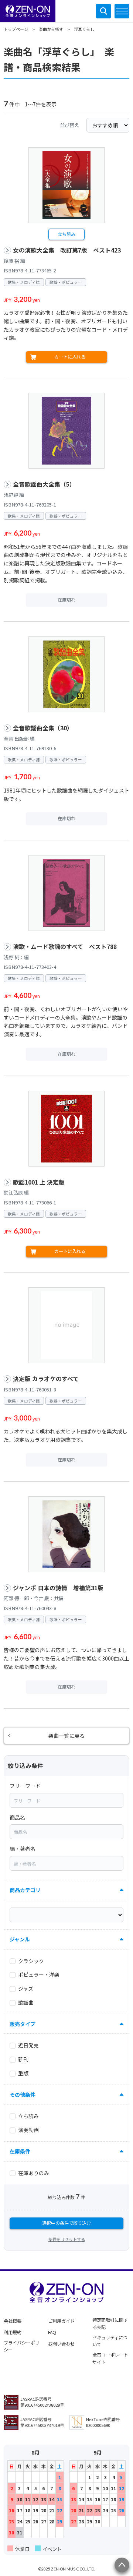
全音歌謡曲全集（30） (43, 728)
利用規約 (13, 2332)
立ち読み (66, 234)
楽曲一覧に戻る (66, 1736)
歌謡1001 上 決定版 (39, 1182)
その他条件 (23, 2095)
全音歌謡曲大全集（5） (44, 484)
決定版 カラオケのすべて (46, 1379)
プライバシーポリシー (21, 2346)
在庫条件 (20, 2151)
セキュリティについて (110, 2341)
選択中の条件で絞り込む (66, 2223)
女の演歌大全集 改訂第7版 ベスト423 (67, 250)
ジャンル (20, 1939)
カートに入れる (70, 357)
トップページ (16, 29)
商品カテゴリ (25, 1890)
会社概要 (13, 2321)
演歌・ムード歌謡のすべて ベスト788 (65, 947)
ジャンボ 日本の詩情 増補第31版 (58, 1588)
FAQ (52, 2332)
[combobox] (66, 1800)
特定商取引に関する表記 (110, 2323)
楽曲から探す (51, 29)
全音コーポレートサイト (110, 2358)
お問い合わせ (61, 2344)
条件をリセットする (67, 2239)
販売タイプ (23, 2024)
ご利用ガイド (61, 2321)
